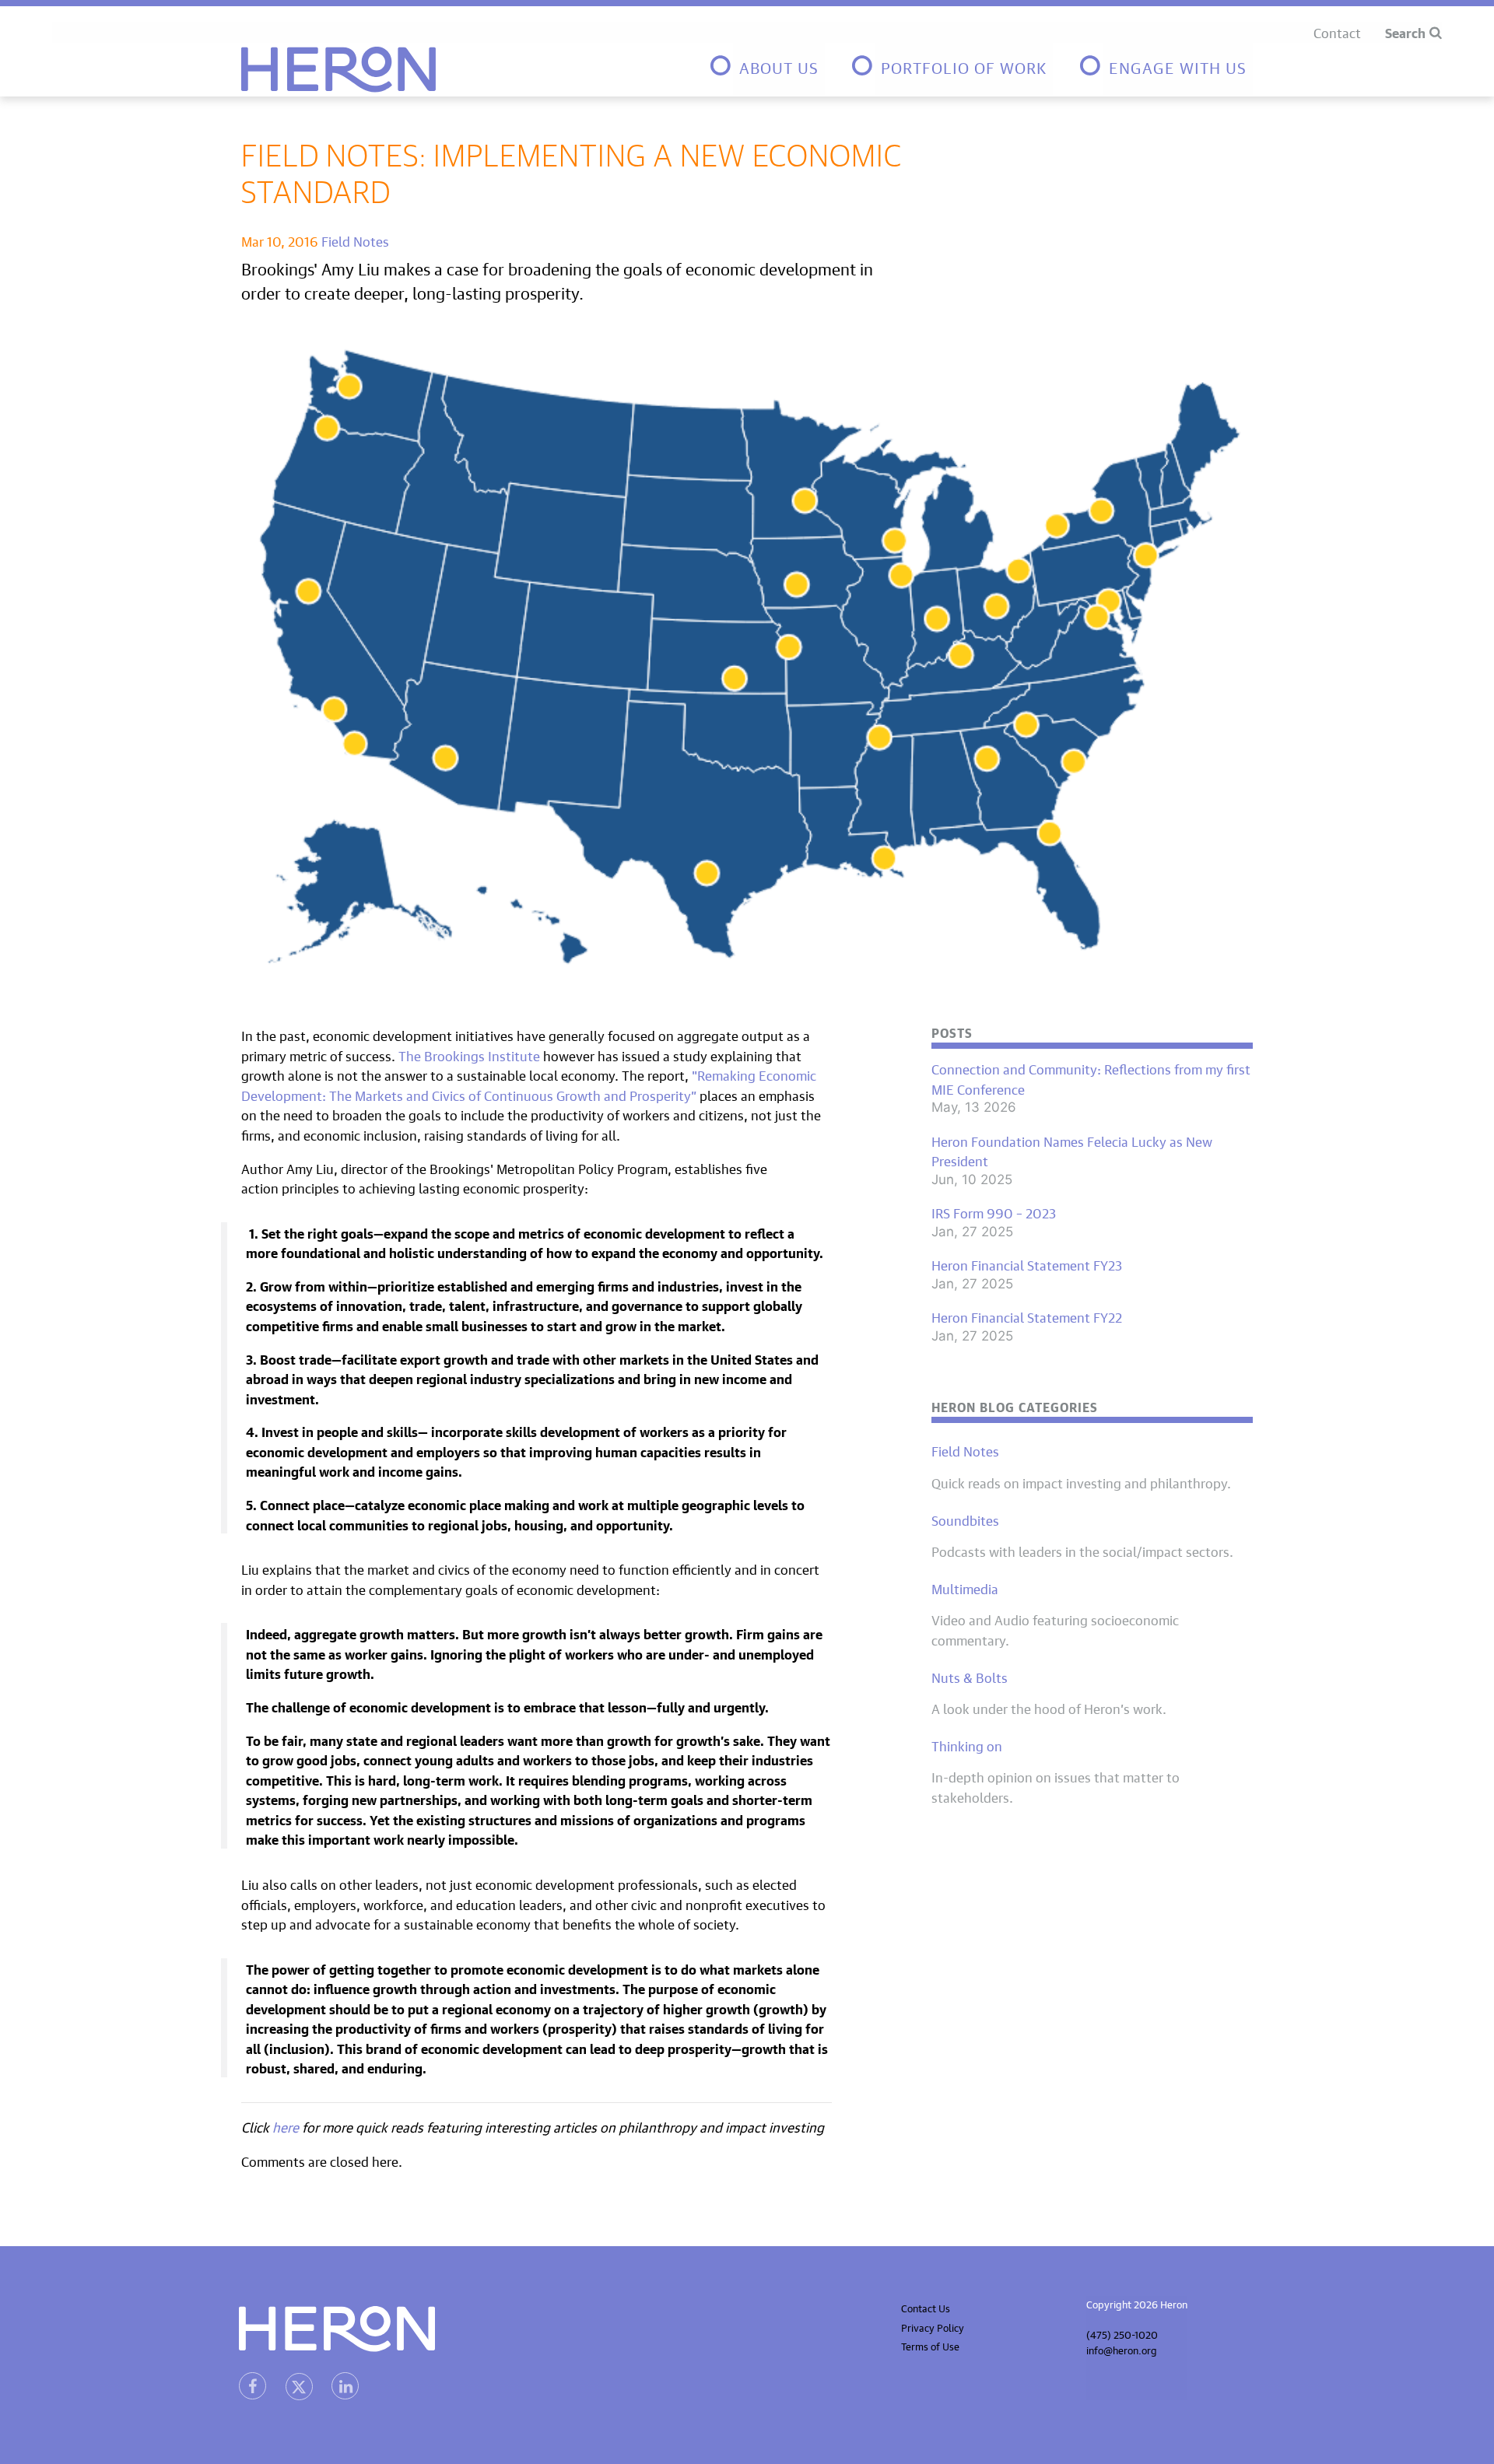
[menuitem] (766, 70)
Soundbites (965, 1519)
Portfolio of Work (964, 66)
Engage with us (1178, 66)
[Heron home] (338, 70)
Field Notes (355, 240)
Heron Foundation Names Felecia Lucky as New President (1072, 1150)
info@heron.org (1122, 2349)
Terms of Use (930, 2345)
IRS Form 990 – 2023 (994, 1212)
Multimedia (965, 1588)
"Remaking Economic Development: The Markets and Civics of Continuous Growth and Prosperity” (529, 1084)
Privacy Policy (933, 2327)
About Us (779, 66)
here (286, 2126)
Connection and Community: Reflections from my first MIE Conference (1091, 1078)
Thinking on (967, 1745)
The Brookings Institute (469, 1055)
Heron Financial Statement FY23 (1027, 1264)
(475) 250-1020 (1122, 2334)
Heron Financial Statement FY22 (1027, 1316)
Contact (1337, 32)
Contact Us (926, 2307)
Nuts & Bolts (970, 1677)
